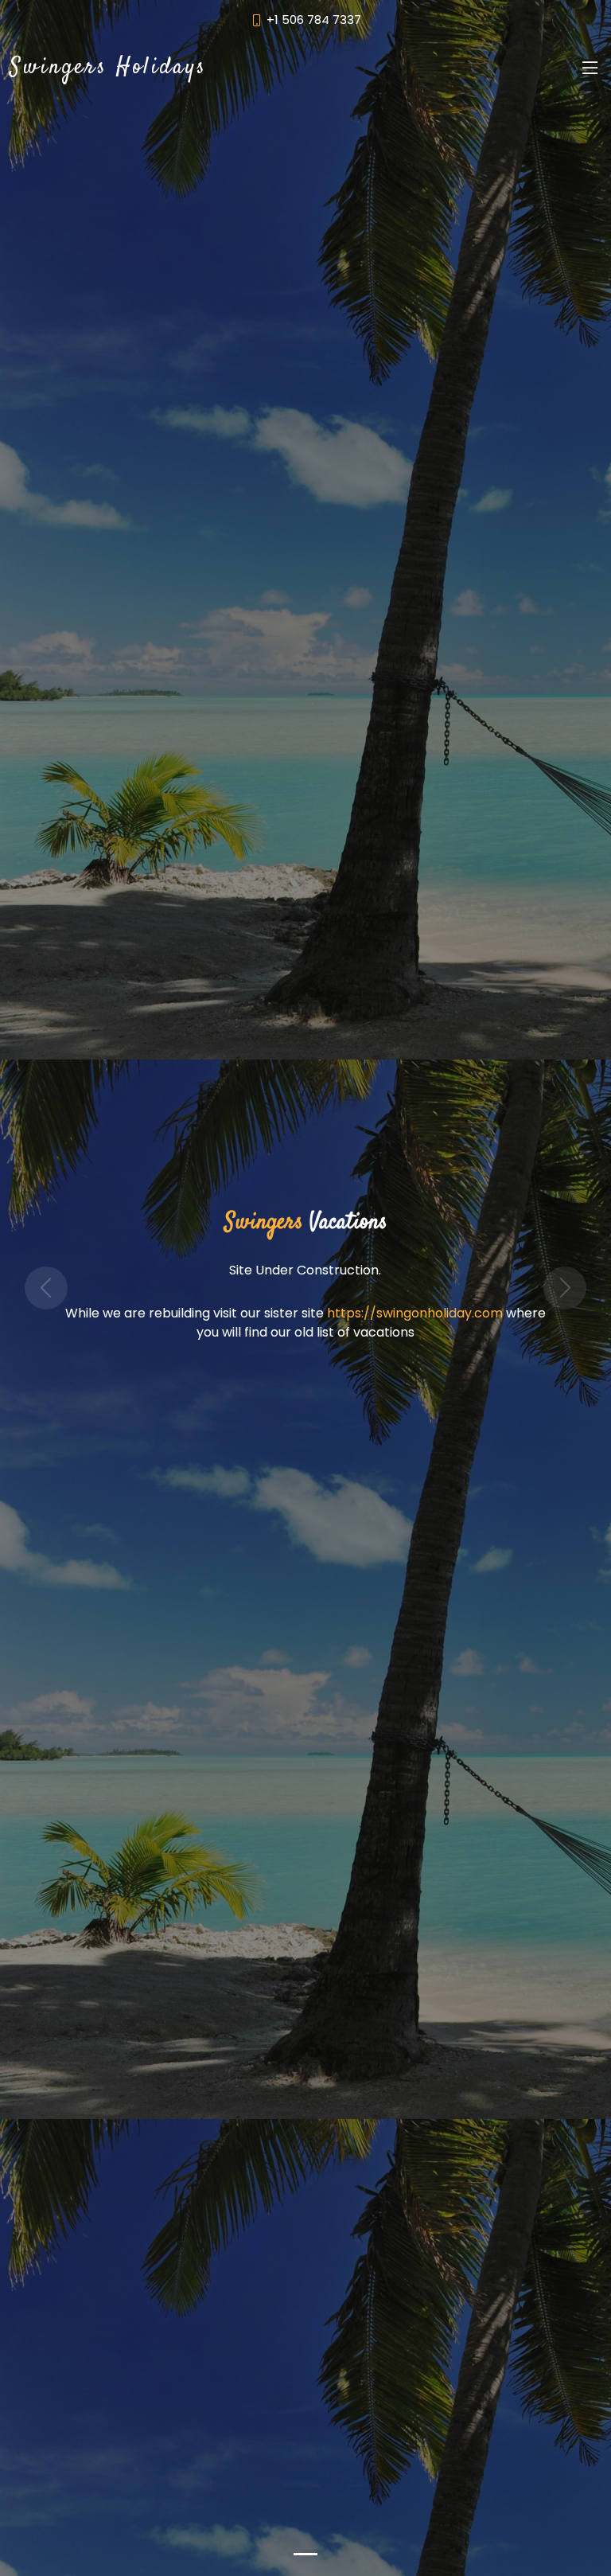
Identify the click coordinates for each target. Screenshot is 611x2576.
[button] (46, 1288)
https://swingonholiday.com (415, 1313)
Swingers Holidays (108, 68)
